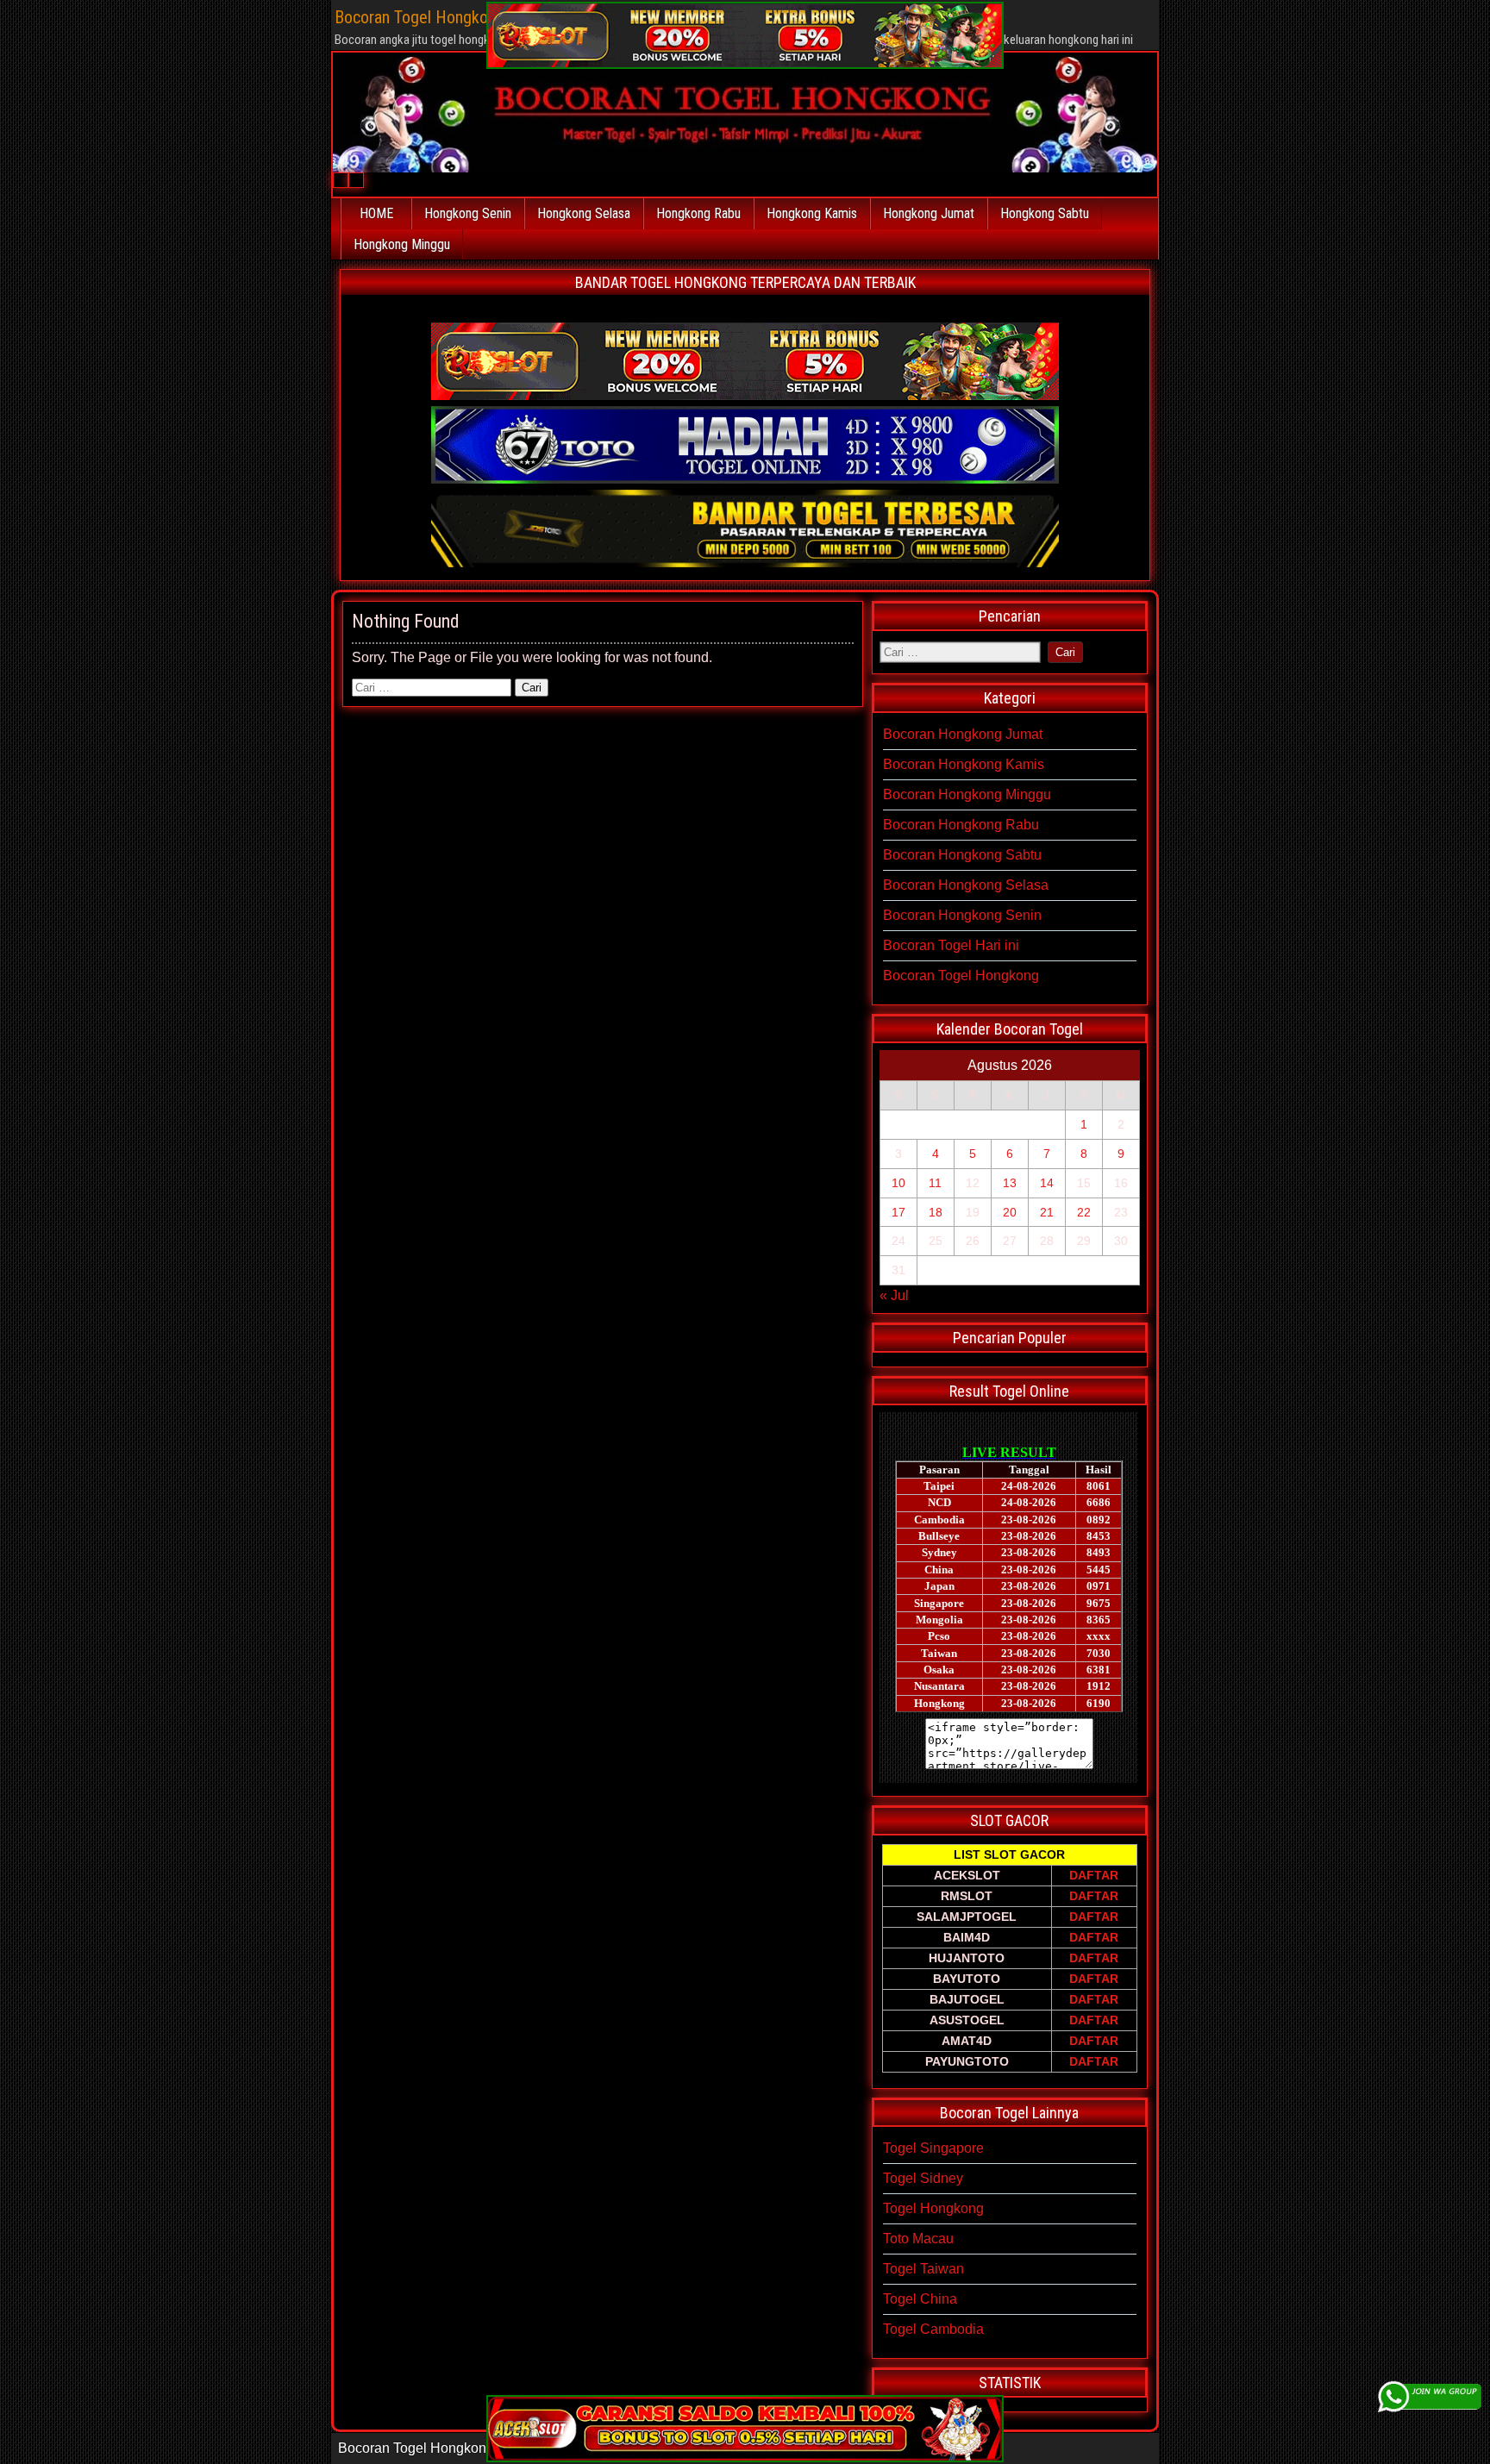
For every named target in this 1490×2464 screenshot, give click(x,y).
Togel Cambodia (933, 2329)
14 (1047, 1183)
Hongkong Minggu (402, 244)
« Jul (894, 1295)
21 (1047, 1212)
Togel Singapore (933, 2148)
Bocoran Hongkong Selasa (966, 885)
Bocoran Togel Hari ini (951, 945)
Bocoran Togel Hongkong (961, 976)
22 (1084, 1212)
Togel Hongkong (933, 2208)
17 (898, 1212)
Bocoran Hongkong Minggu (967, 794)
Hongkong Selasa (584, 213)
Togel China (920, 2299)
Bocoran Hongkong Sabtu (962, 855)
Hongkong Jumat (929, 213)
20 (1010, 1212)
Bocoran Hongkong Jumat (963, 734)
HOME (376, 213)
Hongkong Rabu (698, 213)
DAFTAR (1094, 1875)
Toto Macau (918, 2239)
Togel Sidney (923, 2178)
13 (1010, 1183)
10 (898, 1183)
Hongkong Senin (468, 213)
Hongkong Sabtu (1045, 213)
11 (935, 1183)
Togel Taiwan (923, 2269)
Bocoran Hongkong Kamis (964, 764)
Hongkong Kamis (812, 213)
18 (936, 1212)
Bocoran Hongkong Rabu (961, 825)
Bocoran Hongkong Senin (962, 915)
